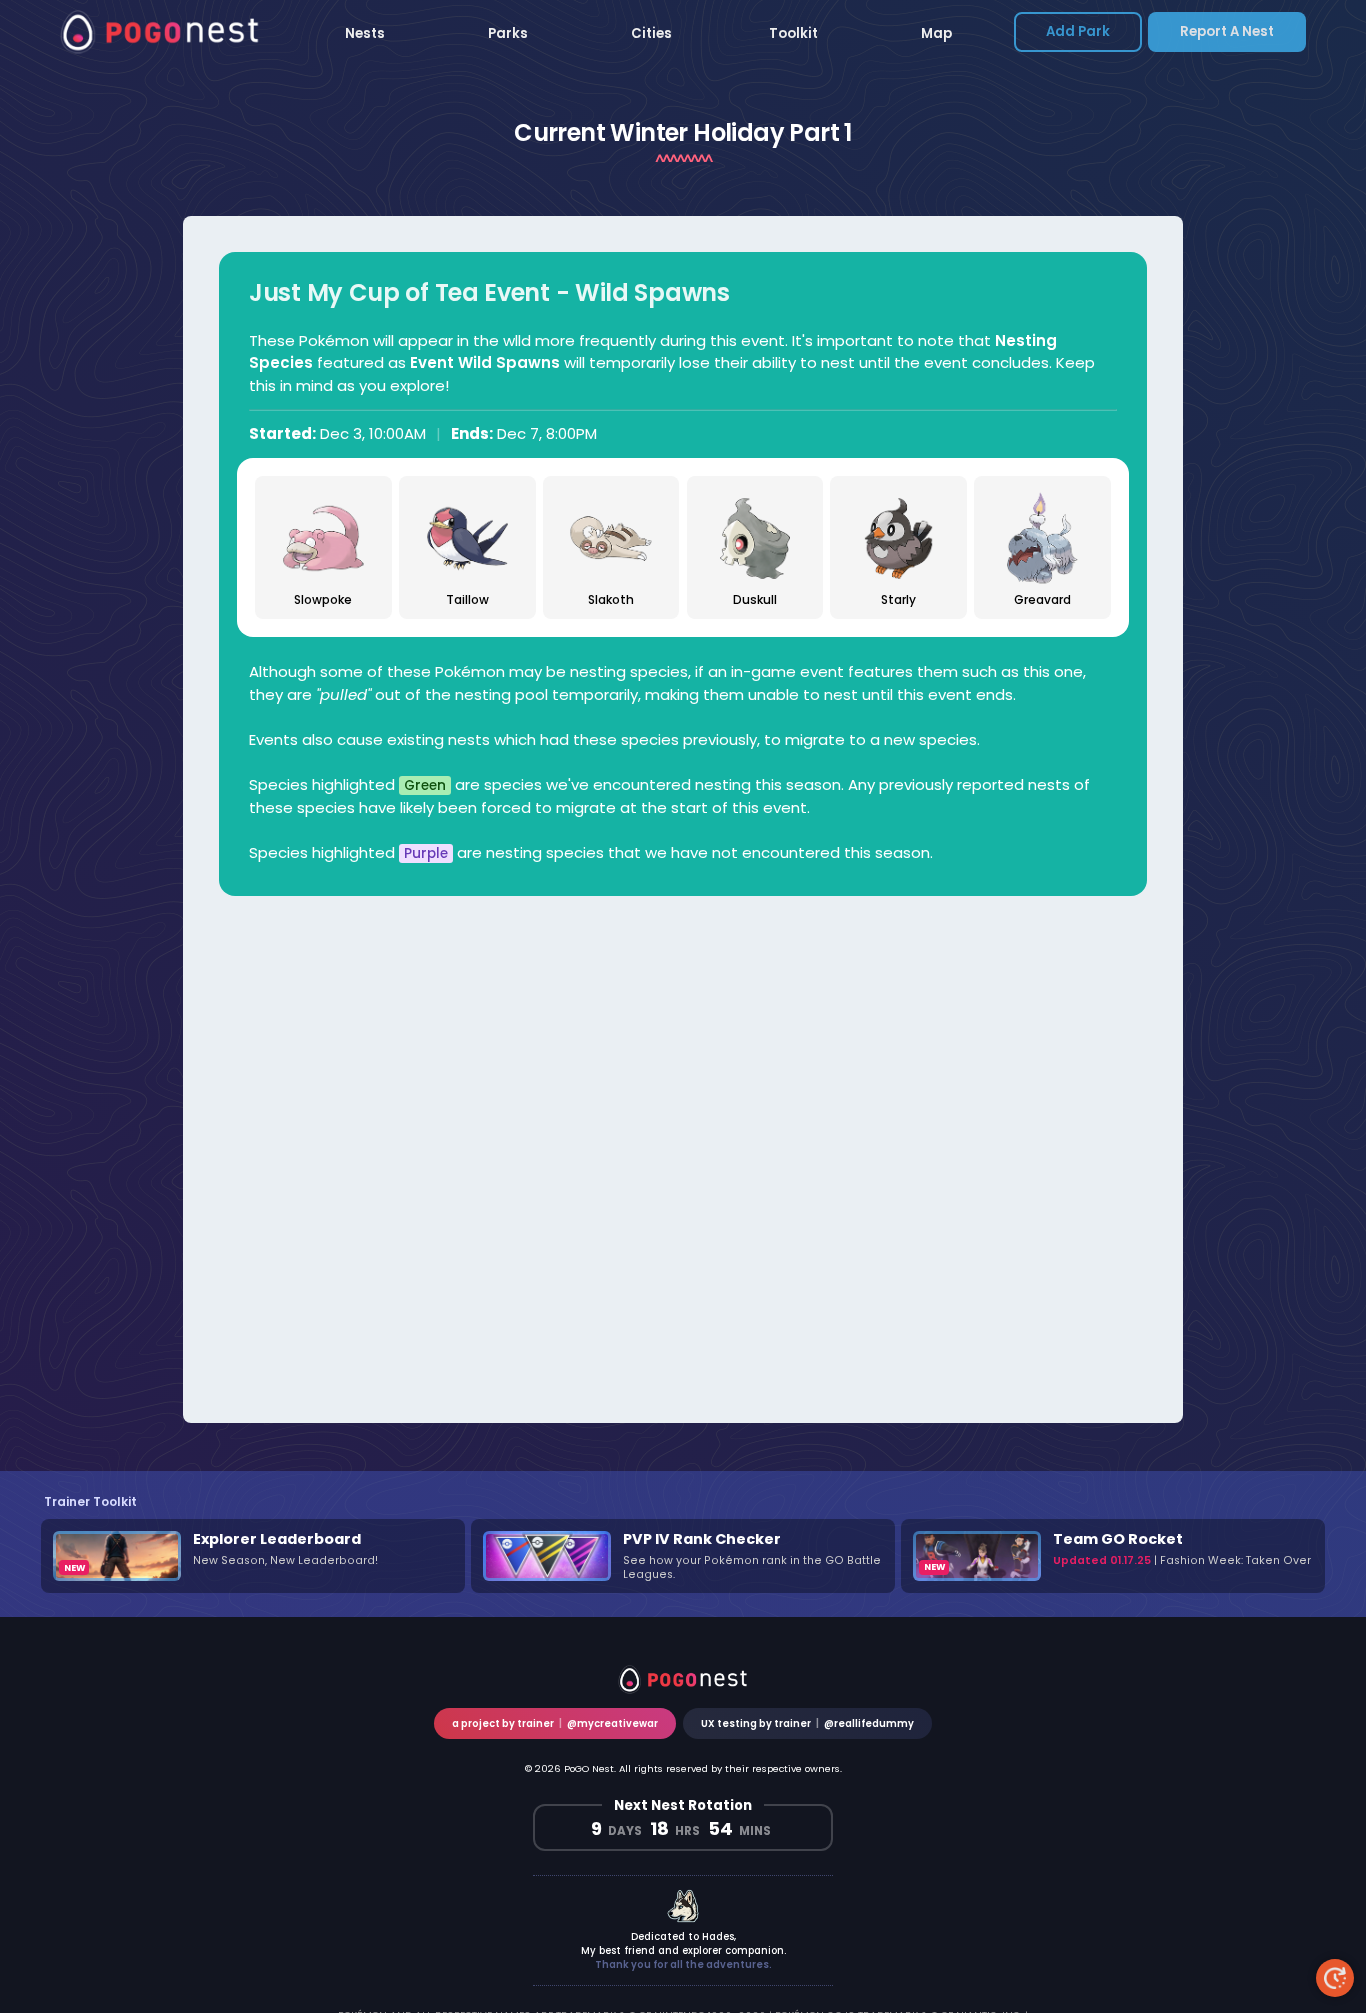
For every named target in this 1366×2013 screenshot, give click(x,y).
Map (936, 33)
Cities (651, 33)
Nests (365, 33)
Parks (508, 33)
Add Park (1078, 31)
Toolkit (793, 33)
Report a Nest (1227, 31)
